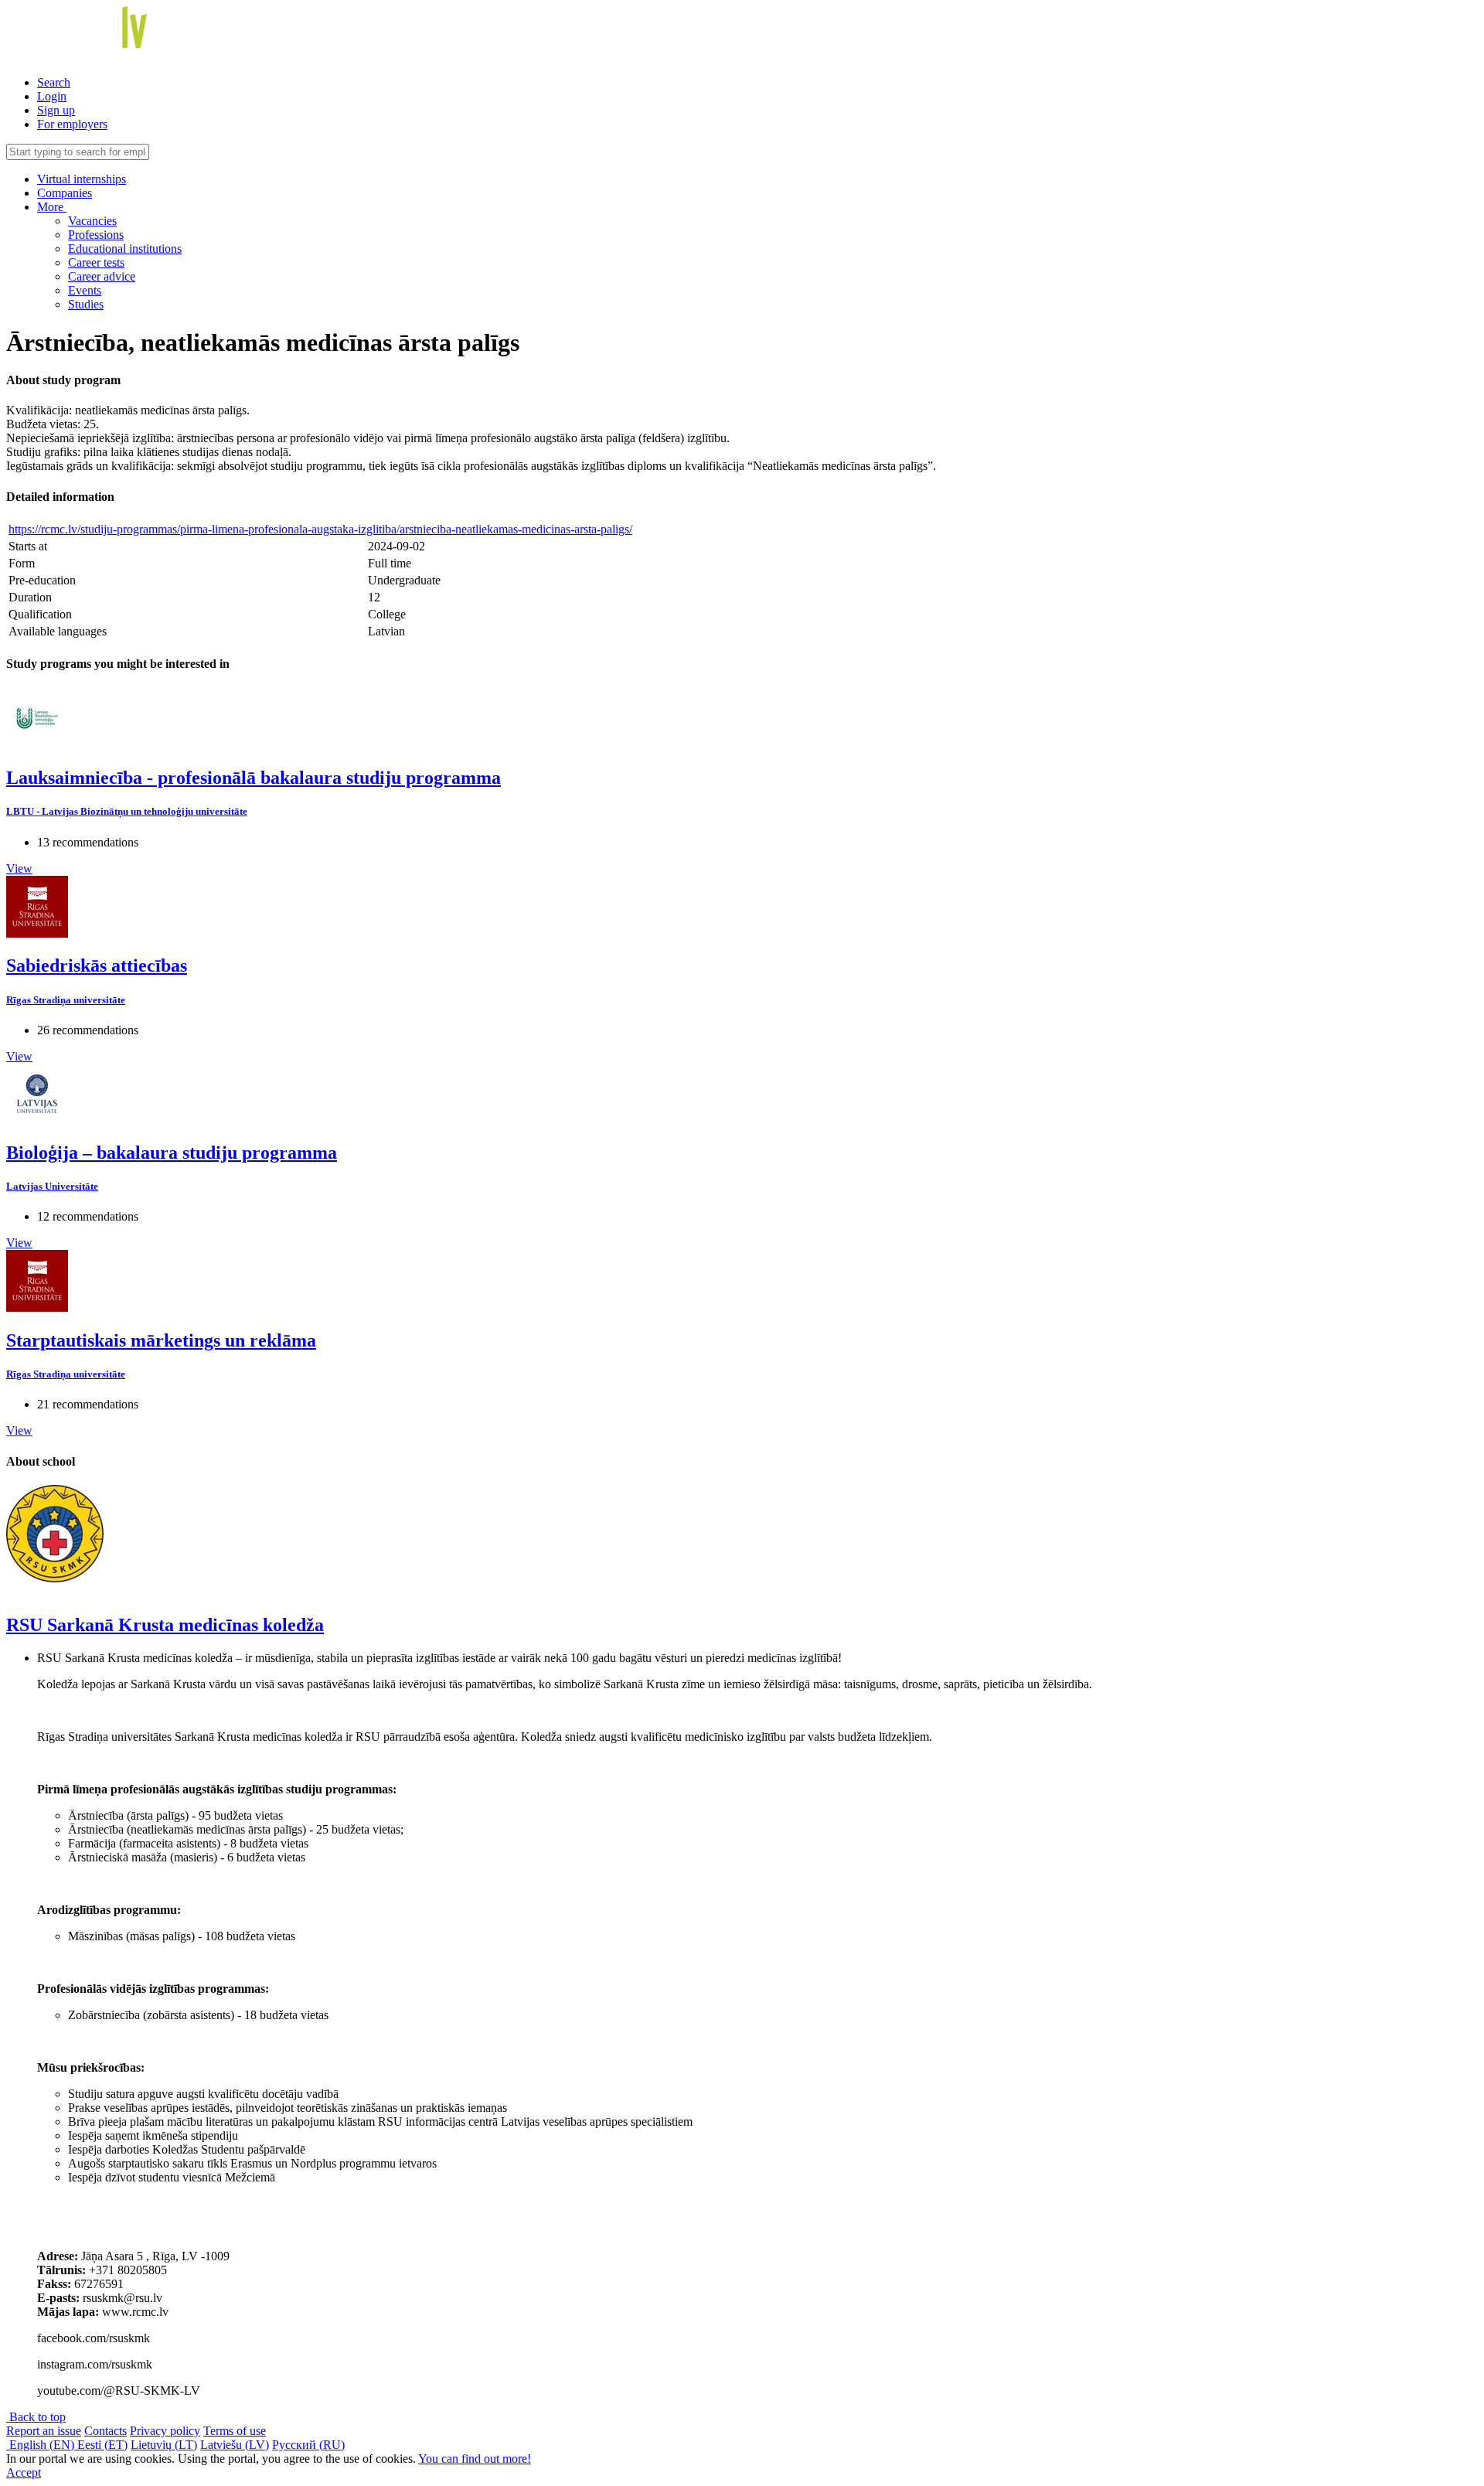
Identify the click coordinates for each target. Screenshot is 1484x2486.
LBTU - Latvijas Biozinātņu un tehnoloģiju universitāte (127, 811)
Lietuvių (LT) (164, 2445)
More (52, 207)
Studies (86, 304)
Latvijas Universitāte (52, 1186)
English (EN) (42, 2445)
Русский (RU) (308, 2445)
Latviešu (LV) (235, 2445)
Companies (65, 193)
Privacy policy (165, 2431)
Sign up (56, 110)
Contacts (106, 2431)
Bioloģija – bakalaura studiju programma (172, 1153)
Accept (24, 2472)
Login (52, 96)
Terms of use (235, 2431)
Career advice (102, 276)
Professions (96, 235)
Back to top (36, 2417)
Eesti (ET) (102, 2445)
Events (85, 290)
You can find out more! (475, 2459)
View (19, 868)
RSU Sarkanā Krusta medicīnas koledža (165, 1625)
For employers (72, 124)
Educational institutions (125, 249)
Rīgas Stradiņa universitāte (66, 1000)
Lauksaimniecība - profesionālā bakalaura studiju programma (254, 778)
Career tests (96, 262)
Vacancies (92, 221)
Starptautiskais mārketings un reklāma (161, 1340)
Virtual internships (82, 179)
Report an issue (44, 2431)
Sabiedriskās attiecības (97, 965)
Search (54, 82)
